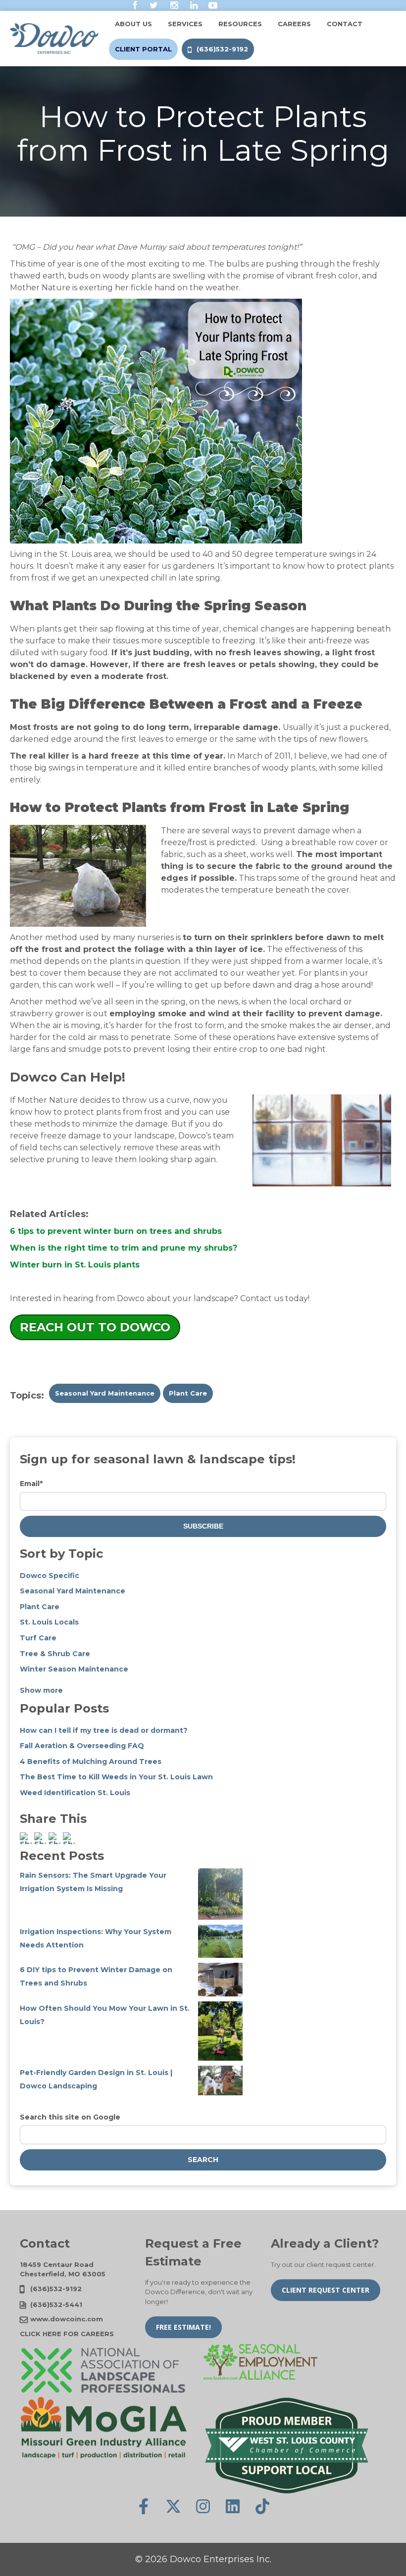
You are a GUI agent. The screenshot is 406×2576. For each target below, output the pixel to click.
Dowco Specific (50, 1576)
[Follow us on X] (173, 2506)
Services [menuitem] (185, 24)
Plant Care (188, 1393)
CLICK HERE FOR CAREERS (67, 2334)
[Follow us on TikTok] (262, 2506)
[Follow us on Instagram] (203, 2506)
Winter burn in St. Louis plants (75, 1265)
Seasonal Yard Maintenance (105, 1393)
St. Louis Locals (49, 1622)
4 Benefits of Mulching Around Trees (91, 1762)
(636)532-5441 (56, 2305)
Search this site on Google (70, 2117)
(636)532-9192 (56, 2289)
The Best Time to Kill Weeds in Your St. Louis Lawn (116, 1777)
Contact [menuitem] (345, 24)
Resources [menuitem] (240, 24)
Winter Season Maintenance (74, 1669)
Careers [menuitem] (294, 24)
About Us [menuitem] (133, 24)
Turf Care (38, 1638)
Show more (41, 1690)
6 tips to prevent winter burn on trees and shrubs (116, 1231)
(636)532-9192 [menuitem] (222, 49)
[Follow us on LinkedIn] (233, 2506)
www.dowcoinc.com (67, 2319)
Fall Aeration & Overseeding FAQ (82, 1746)
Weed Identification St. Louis (75, 1793)
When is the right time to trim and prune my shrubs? (124, 1248)
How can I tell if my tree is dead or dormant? (104, 1730)
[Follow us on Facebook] (144, 2506)
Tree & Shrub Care (55, 1654)
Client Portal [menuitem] (143, 49)
